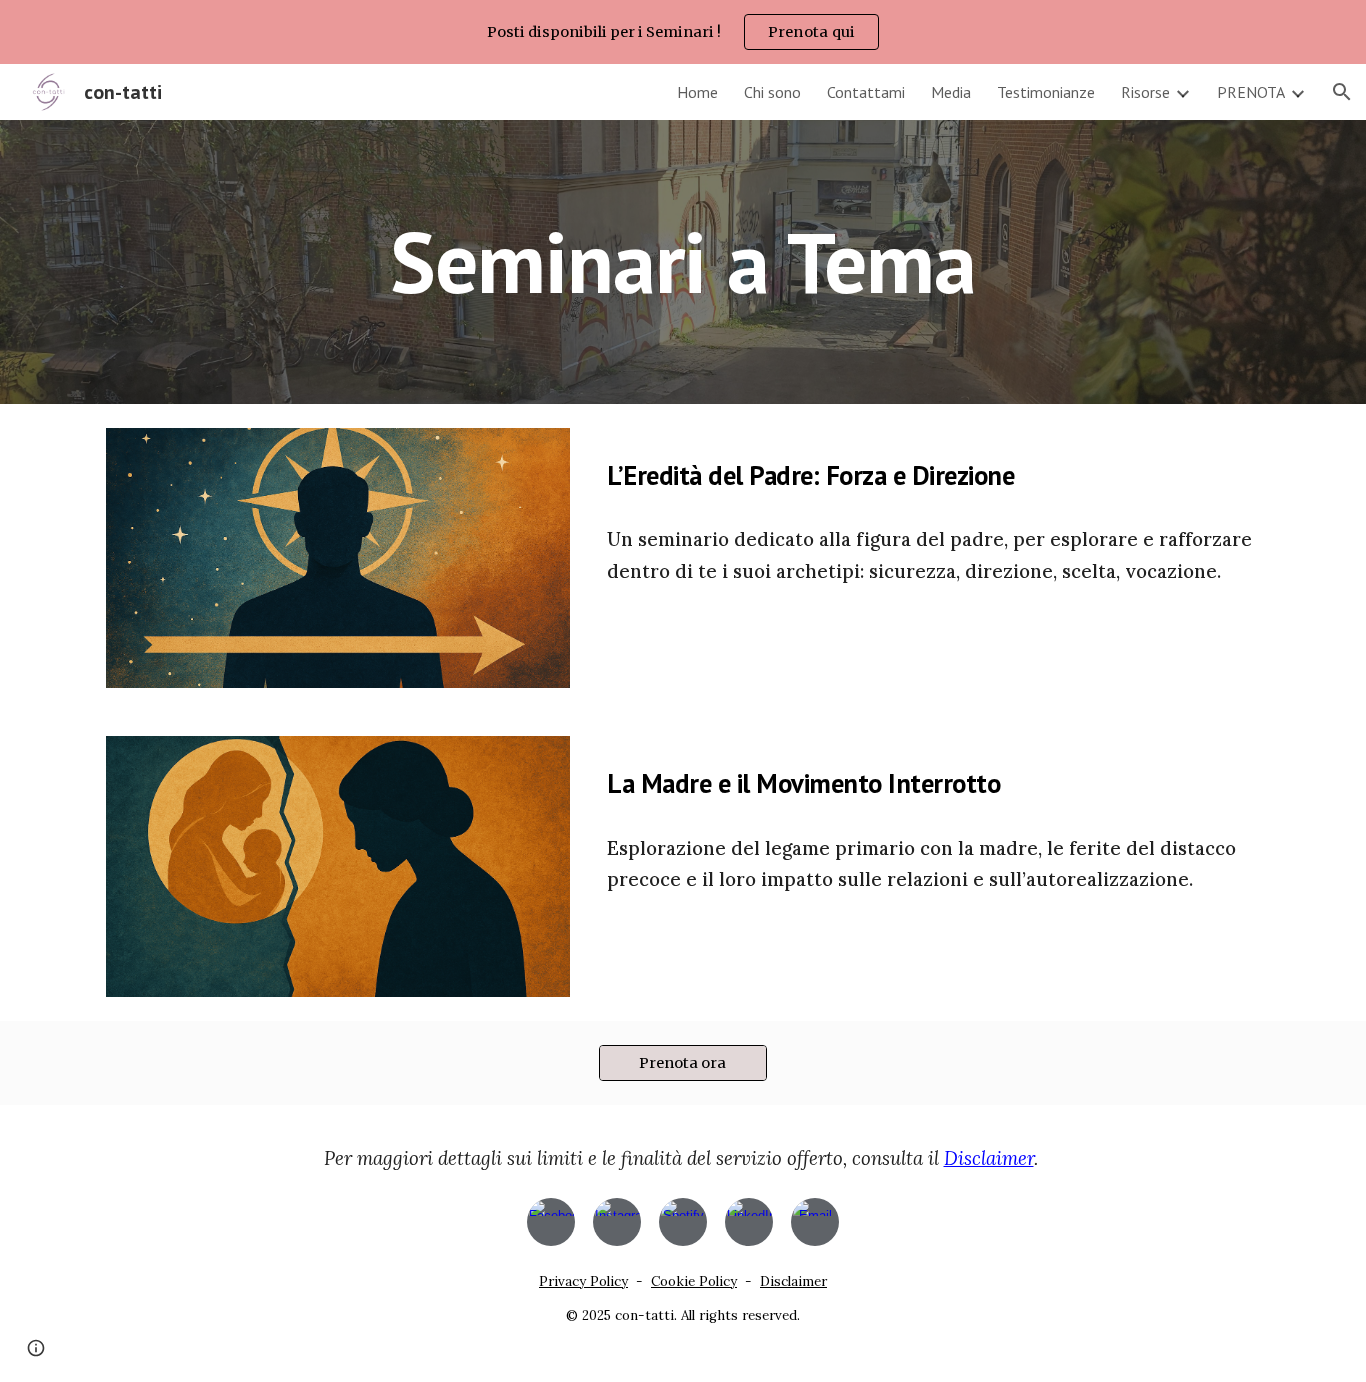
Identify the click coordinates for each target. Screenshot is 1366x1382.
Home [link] (697, 92)
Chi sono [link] (772, 92)
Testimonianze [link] (1046, 92)
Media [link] (951, 92)
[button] (1342, 92)
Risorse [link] (1145, 92)
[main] (683, 261)
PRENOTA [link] (1251, 92)
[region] (683, 32)
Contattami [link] (866, 92)
